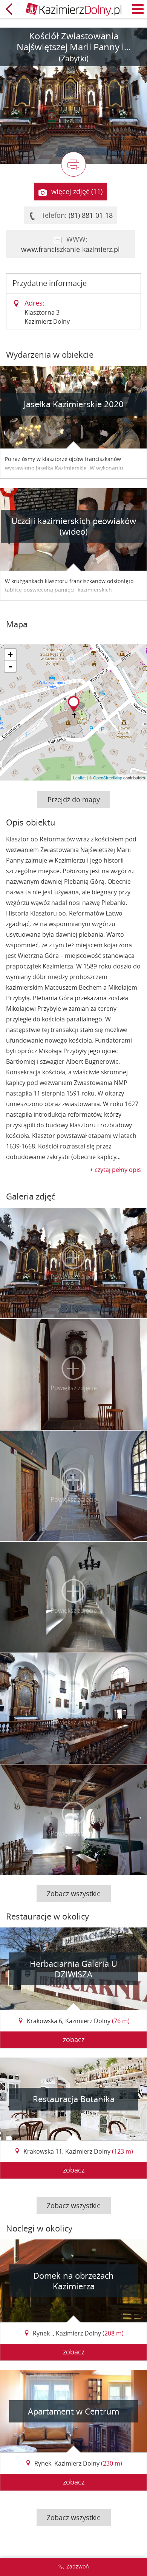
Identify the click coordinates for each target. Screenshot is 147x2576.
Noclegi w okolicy (39, 2228)
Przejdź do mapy (74, 799)
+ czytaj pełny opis (115, 1170)
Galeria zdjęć (31, 1196)
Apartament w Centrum (73, 2411)
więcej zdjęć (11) (77, 191)
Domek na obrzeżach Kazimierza (73, 2281)
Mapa (17, 624)
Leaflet (79, 777)
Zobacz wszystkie (74, 1893)
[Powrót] (9, 9)
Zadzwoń (78, 2566)
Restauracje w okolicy (47, 1916)
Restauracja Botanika (74, 2099)
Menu (138, 9)
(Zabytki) (74, 58)
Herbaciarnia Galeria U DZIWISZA (73, 1969)
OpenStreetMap (108, 777)
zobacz (74, 2039)
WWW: (70, 244)
